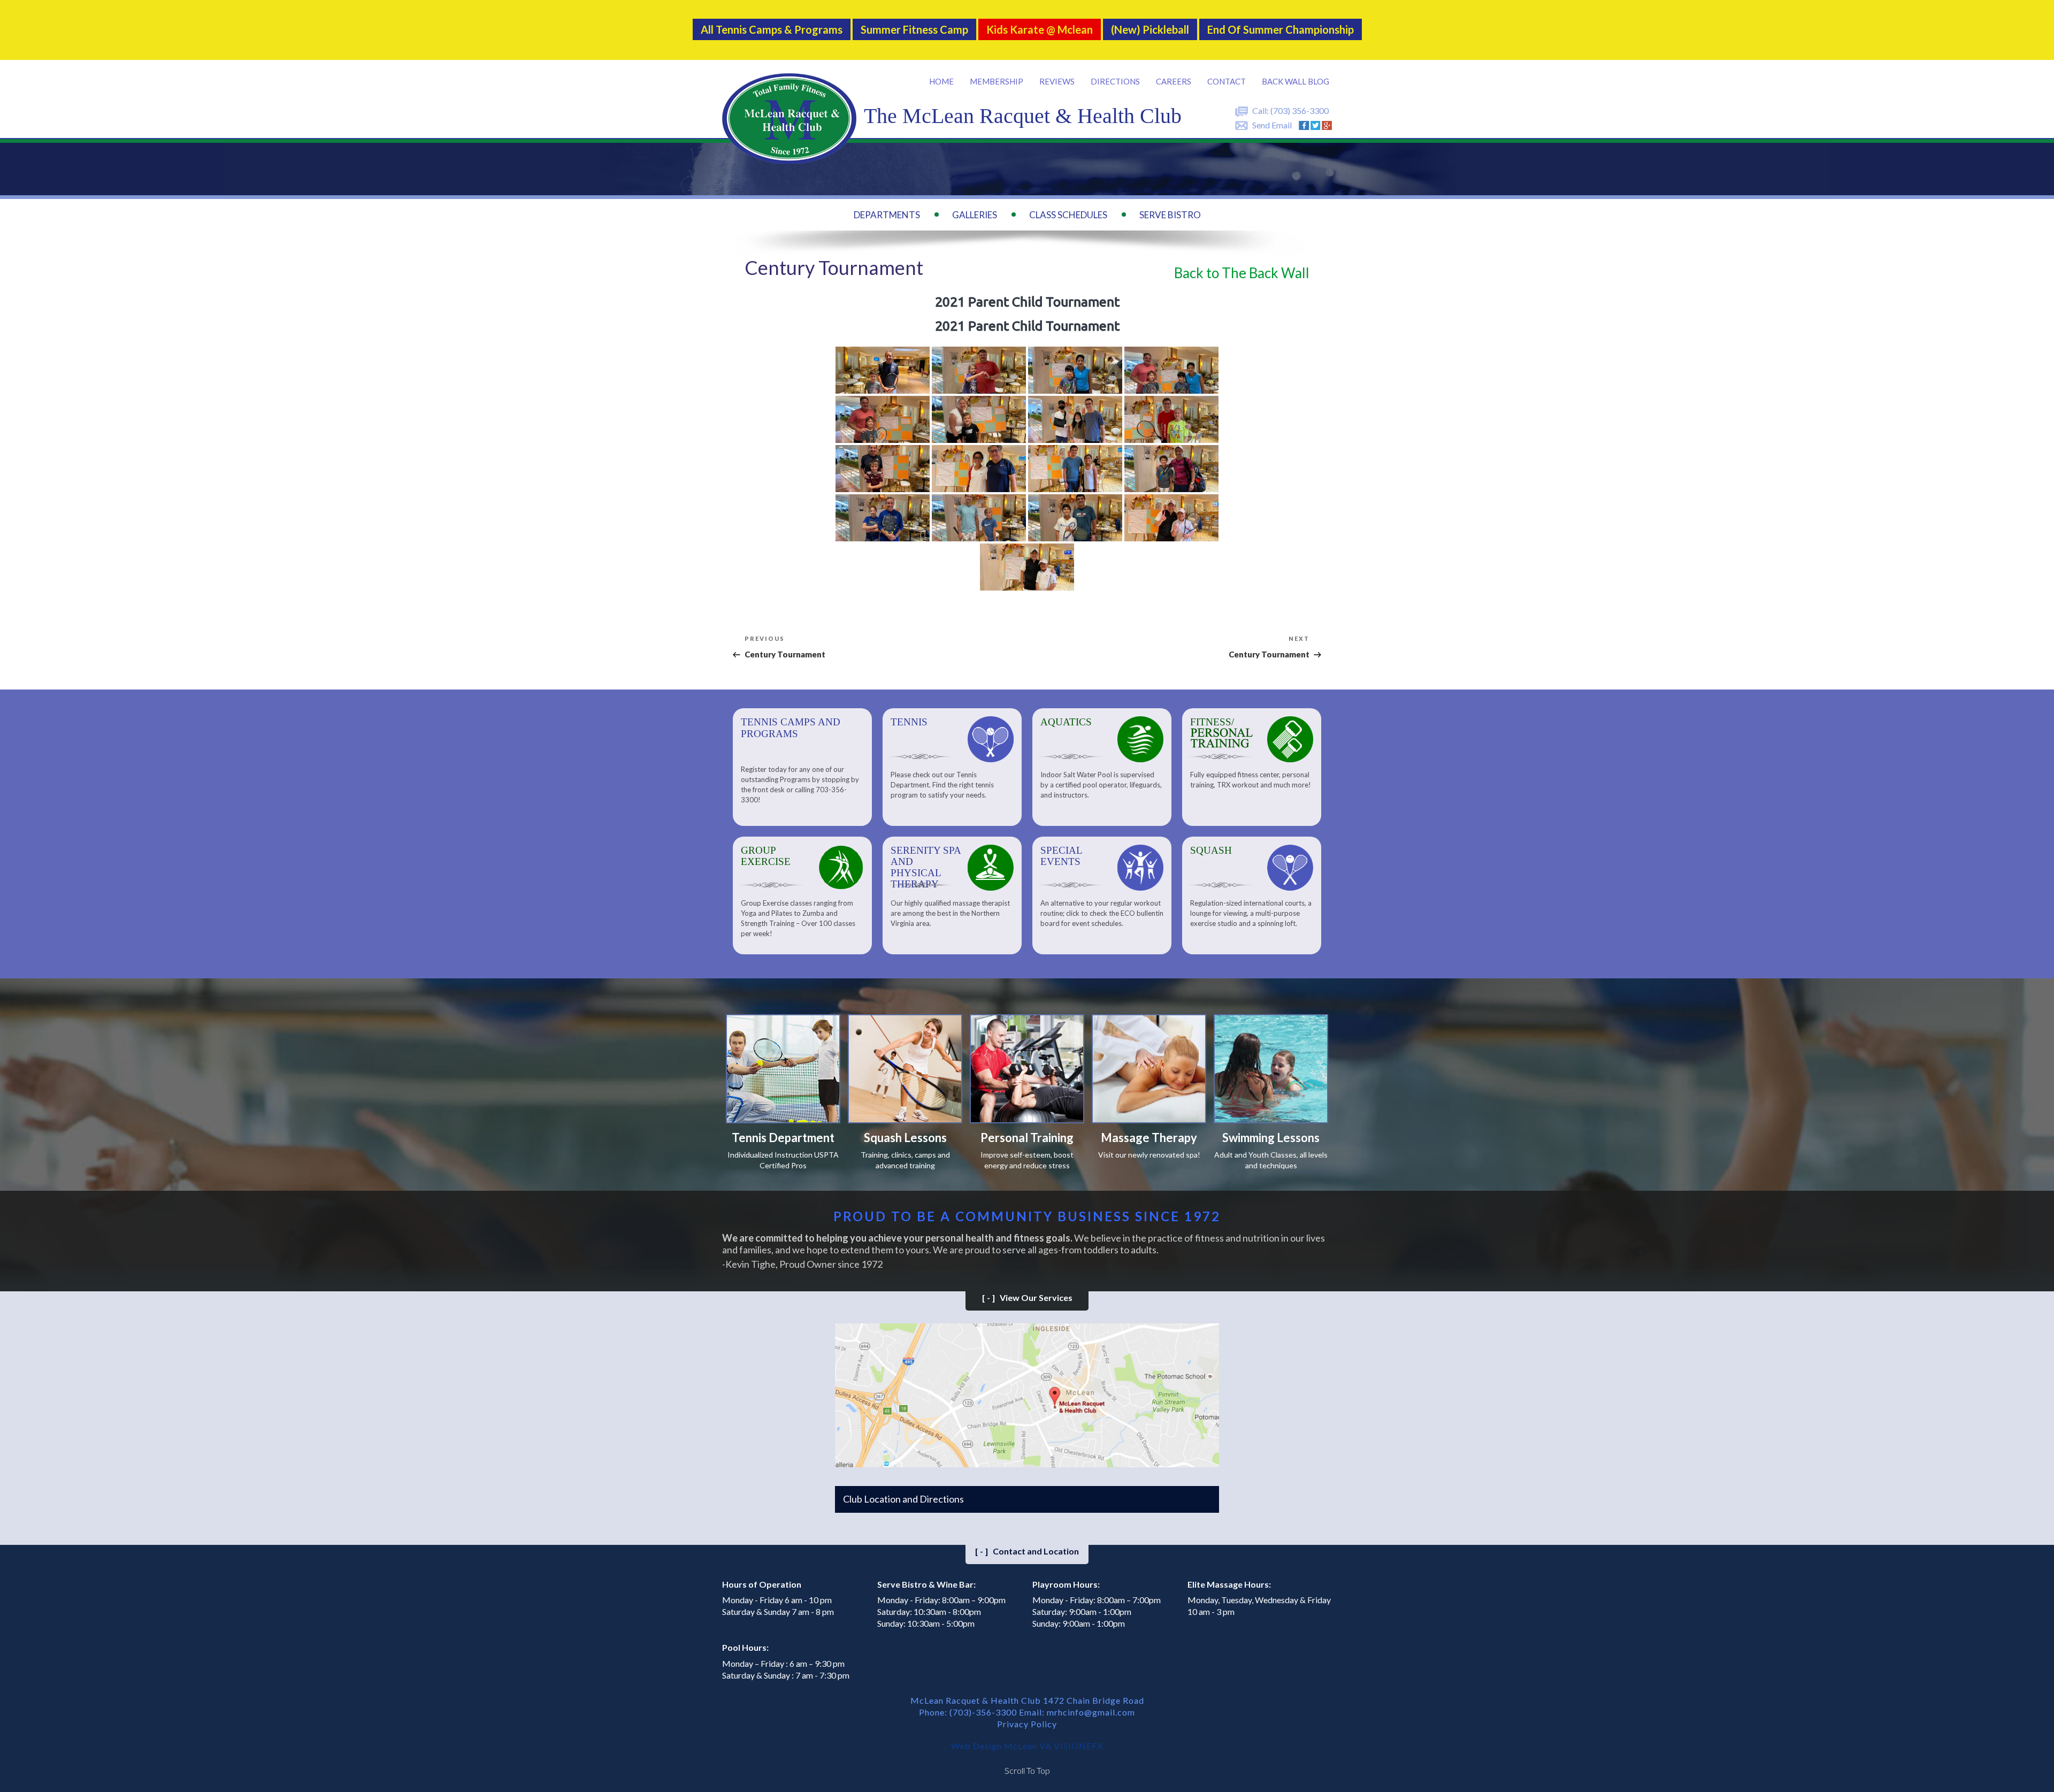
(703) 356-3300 (1300, 110)
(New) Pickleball (1150, 29)
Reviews (1057, 81)
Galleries (975, 215)
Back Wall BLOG (1296, 81)
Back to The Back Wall (1242, 273)
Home (941, 81)
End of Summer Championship (1281, 29)
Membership (997, 81)
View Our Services (1027, 1297)
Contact (1227, 81)
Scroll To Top (1027, 1770)
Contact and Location (1027, 1551)
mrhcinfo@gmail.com (1091, 1712)
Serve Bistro (1170, 215)
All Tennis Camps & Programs (772, 29)
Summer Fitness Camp (914, 29)
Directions (1115, 81)
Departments (887, 215)
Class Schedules (1068, 215)
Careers (1174, 81)
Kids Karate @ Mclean (1040, 29)
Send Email (1272, 125)
